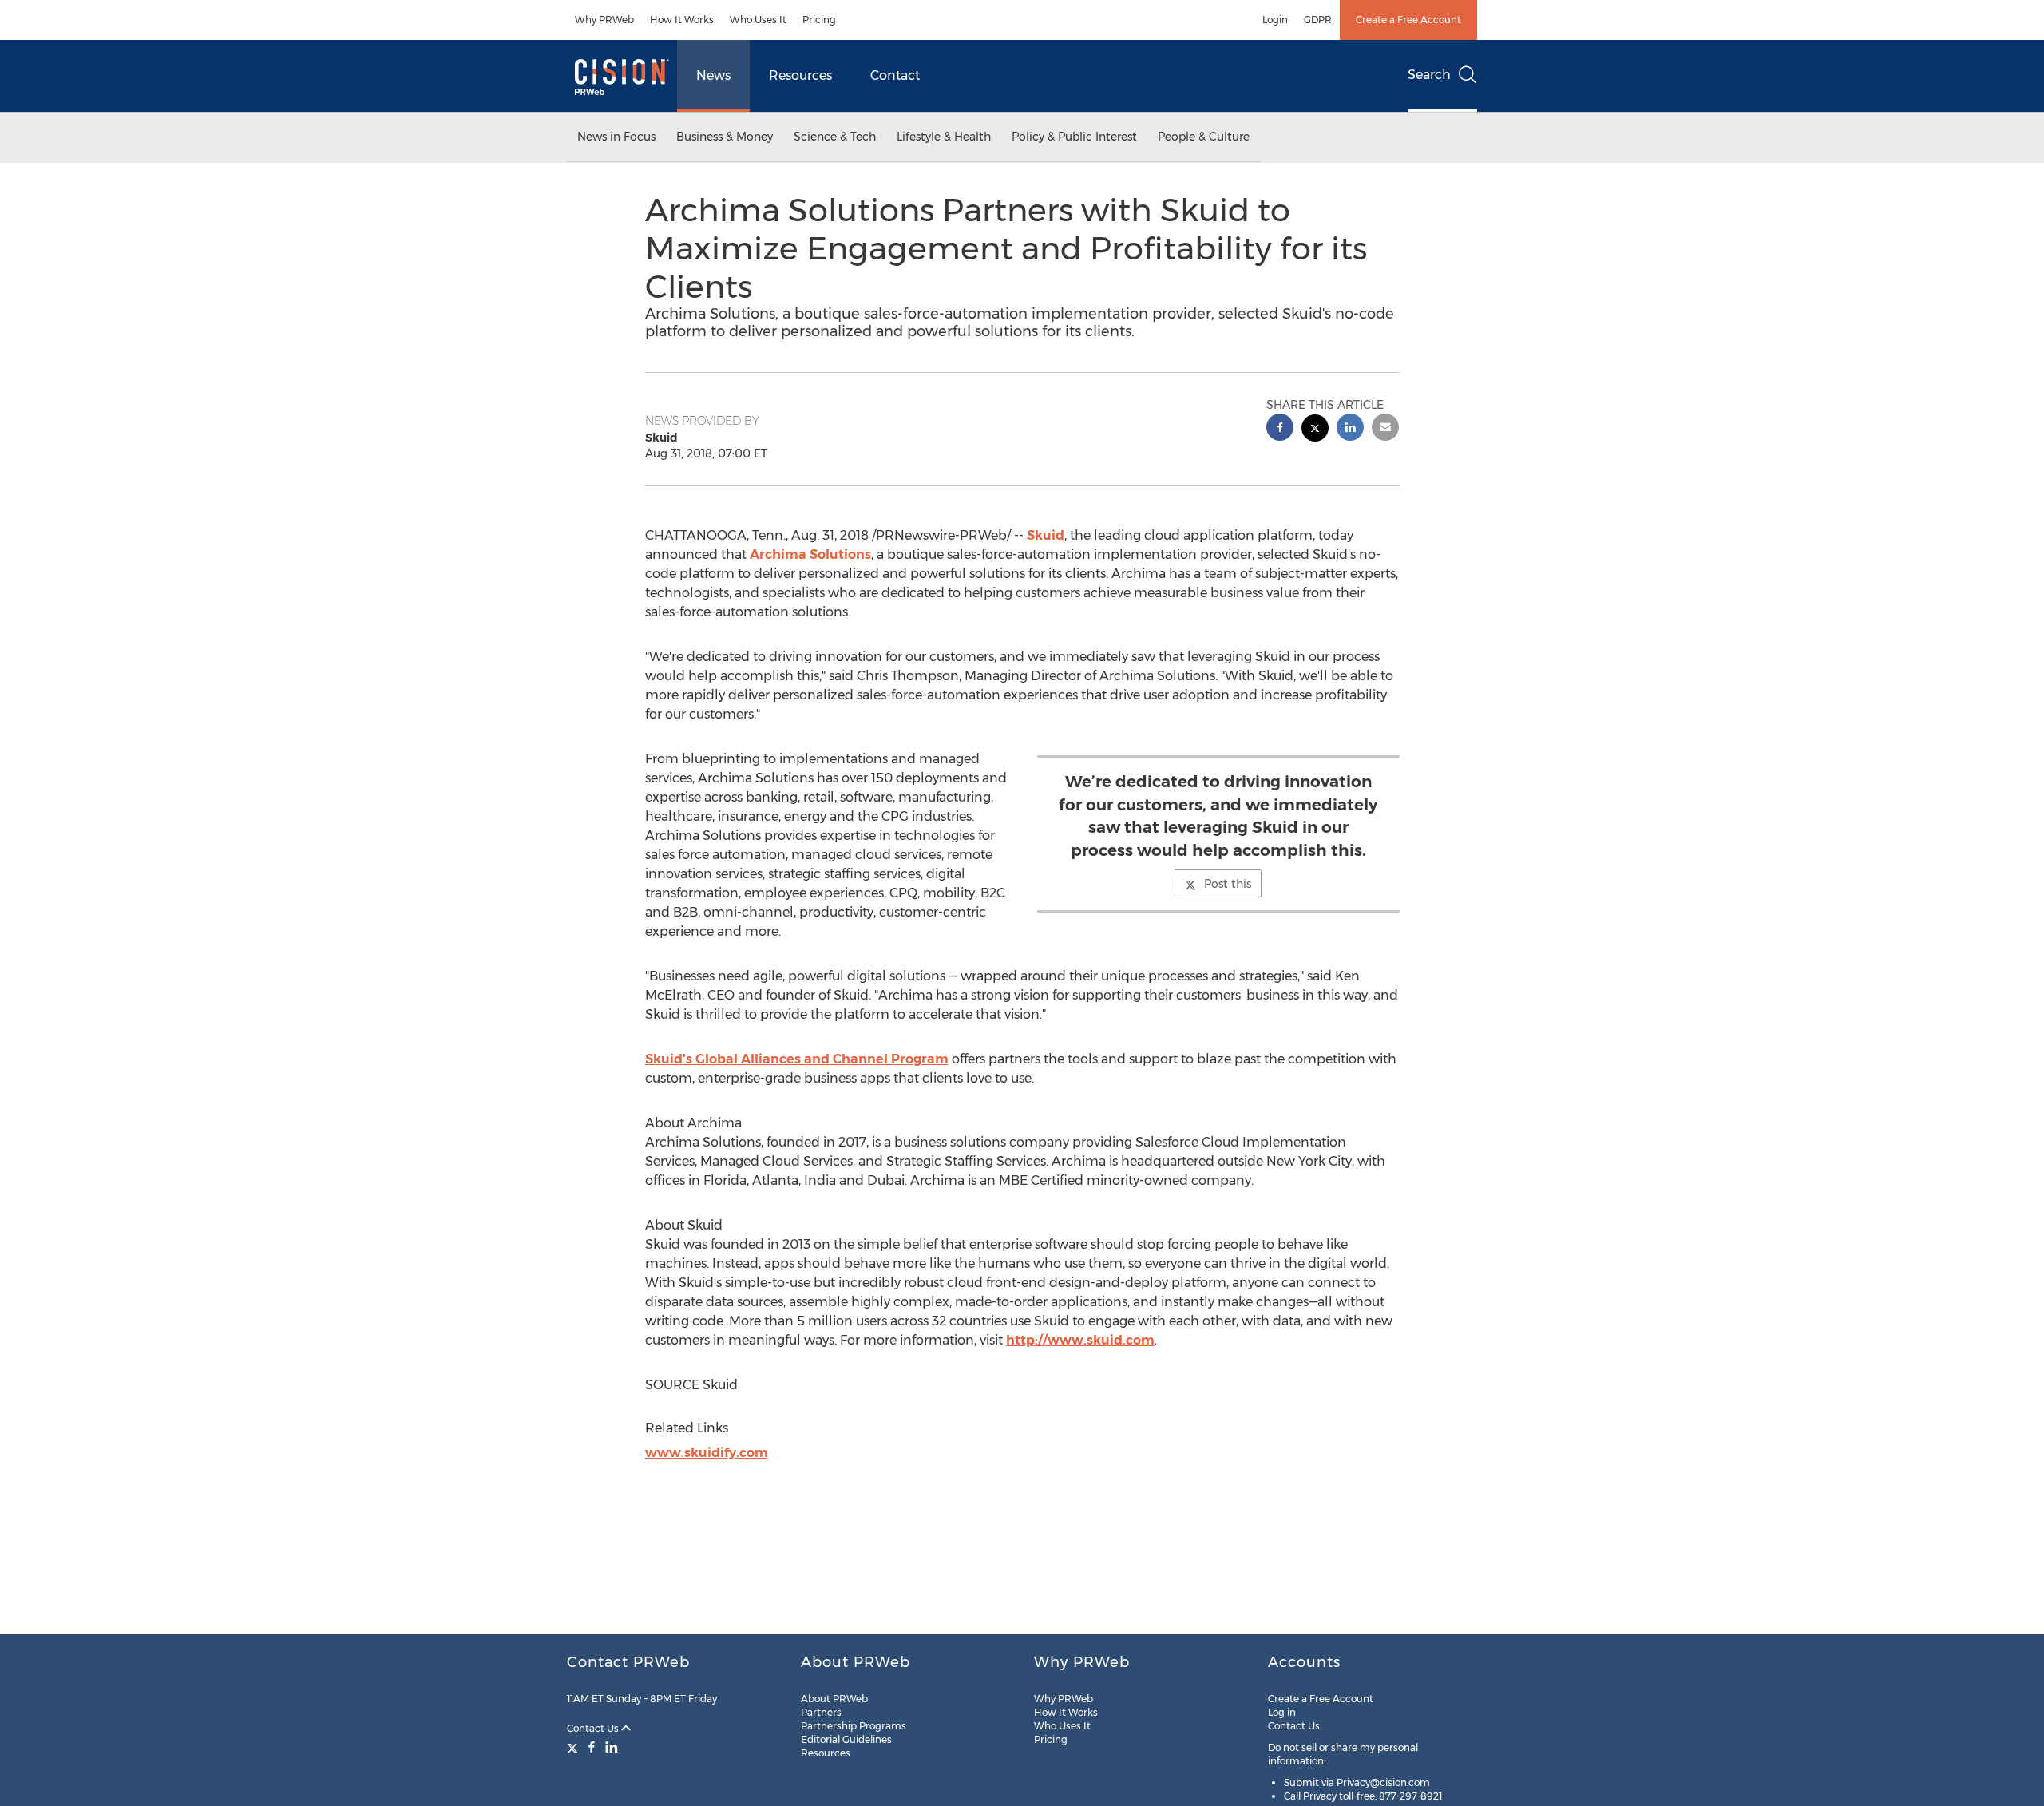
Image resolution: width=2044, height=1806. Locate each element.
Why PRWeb (604, 20)
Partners (821, 1712)
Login (1275, 20)
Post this (1228, 884)
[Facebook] (592, 1747)
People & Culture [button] (1204, 137)
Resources (800, 75)
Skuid (1046, 535)
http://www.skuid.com (1080, 1340)
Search (1429, 75)
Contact (895, 75)
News (713, 75)
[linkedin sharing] (1350, 429)
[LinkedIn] (612, 1747)
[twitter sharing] (1315, 430)
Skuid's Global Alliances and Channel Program (797, 1059)
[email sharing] (1385, 429)
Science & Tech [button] (835, 137)
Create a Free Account (1408, 20)
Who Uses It (758, 20)
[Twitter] (574, 1747)
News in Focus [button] (616, 137)
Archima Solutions (810, 554)
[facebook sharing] (1280, 429)
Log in (1282, 1712)
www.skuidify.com (707, 1453)
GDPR (1318, 20)
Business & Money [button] (725, 137)
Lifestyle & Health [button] (944, 137)
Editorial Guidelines (846, 1739)
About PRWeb (834, 1699)
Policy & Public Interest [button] (1074, 137)
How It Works (682, 20)
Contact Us (594, 1728)
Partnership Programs (854, 1726)
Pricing (819, 20)
